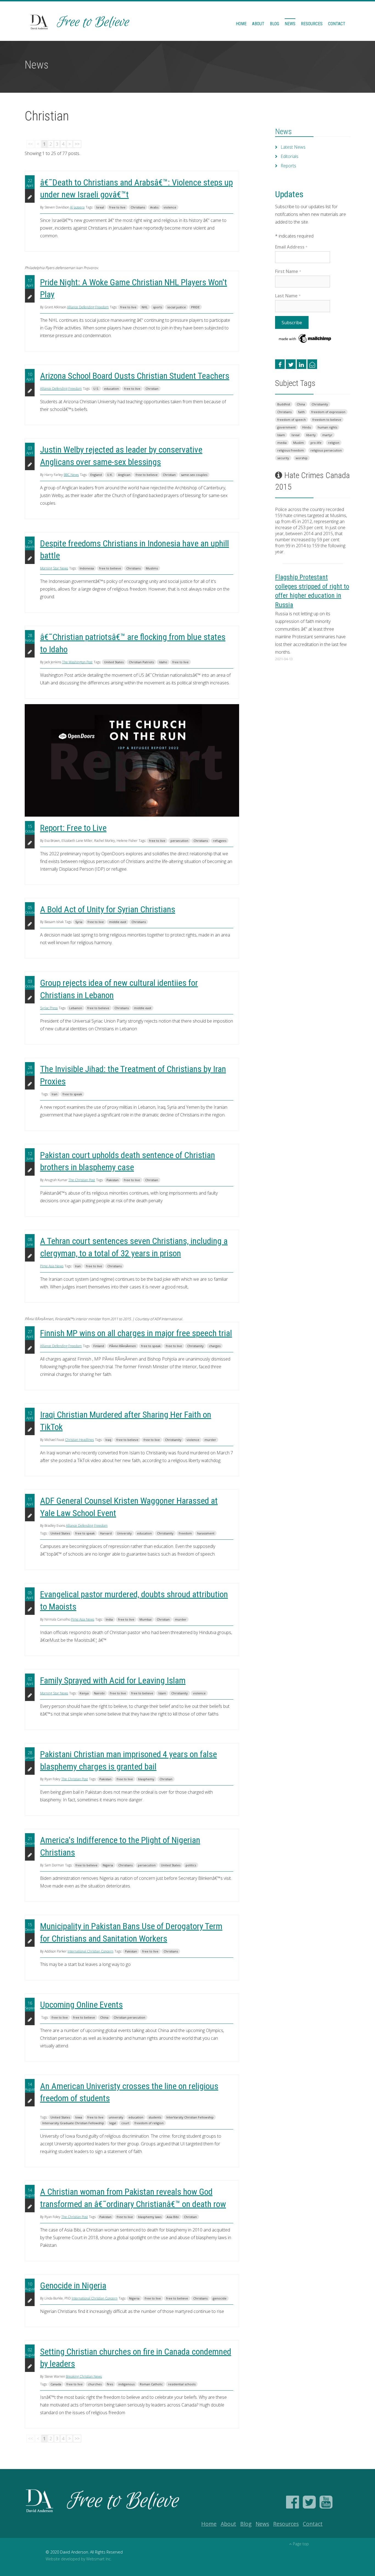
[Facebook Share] (280, 364)
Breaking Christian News (84, 2376)
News (290, 24)
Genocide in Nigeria (73, 2286)
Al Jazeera (77, 207)
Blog (275, 24)
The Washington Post (77, 662)
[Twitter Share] (291, 364)
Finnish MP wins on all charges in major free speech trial (136, 1333)
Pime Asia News (52, 1266)
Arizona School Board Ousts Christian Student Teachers (135, 376)
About (258, 24)
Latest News (293, 147)
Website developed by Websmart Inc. (79, 2559)
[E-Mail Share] (312, 364)
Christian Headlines (79, 1440)
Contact (337, 24)
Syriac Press (49, 1008)
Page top (301, 2544)
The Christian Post (82, 1180)
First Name (288, 271)
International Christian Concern (90, 1951)
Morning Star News (54, 568)
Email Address (291, 247)
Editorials (289, 156)
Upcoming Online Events (81, 2005)
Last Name (288, 296)
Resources (312, 24)
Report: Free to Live (73, 828)
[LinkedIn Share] (302, 364)
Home (241, 24)
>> (77, 144)
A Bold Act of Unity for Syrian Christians (108, 909)
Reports (288, 166)
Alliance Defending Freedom (88, 307)
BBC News (71, 475)
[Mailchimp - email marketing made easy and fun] (305, 338)
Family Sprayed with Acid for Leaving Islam (113, 1680)
